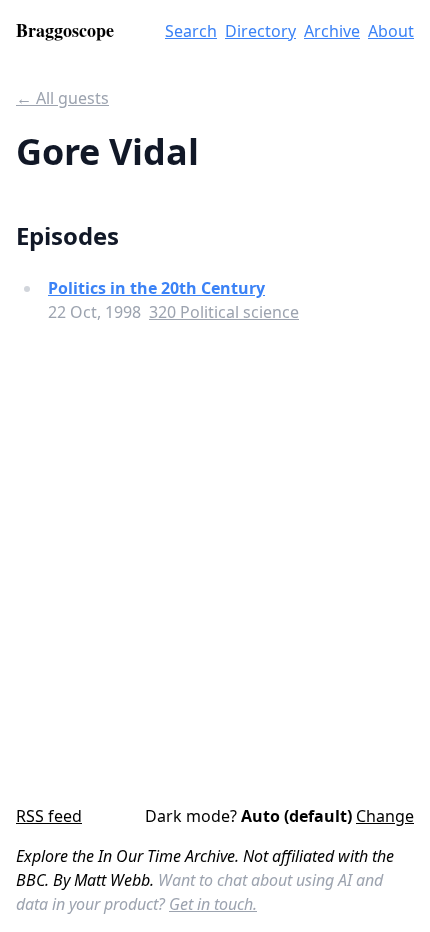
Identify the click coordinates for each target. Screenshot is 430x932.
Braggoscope (65, 30)
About (391, 31)
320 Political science (224, 312)
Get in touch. (213, 904)
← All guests (62, 98)
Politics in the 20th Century (156, 288)
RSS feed (49, 816)
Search (191, 31)
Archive (332, 31)
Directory (260, 31)
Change (385, 816)
